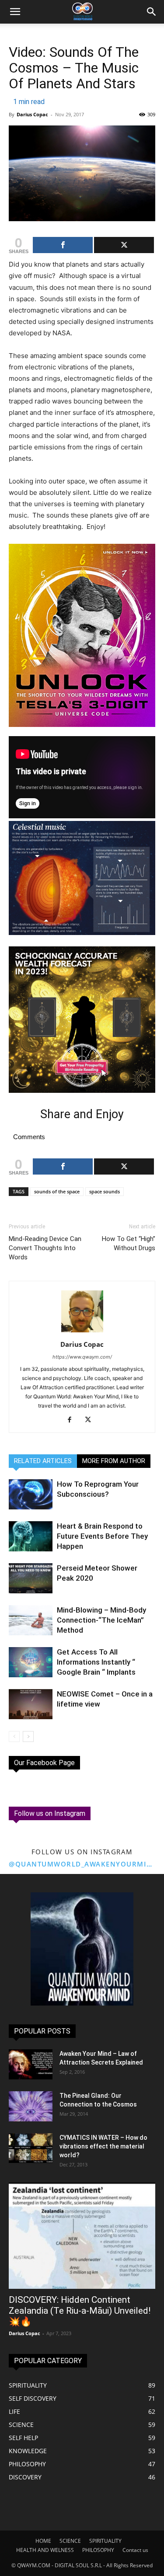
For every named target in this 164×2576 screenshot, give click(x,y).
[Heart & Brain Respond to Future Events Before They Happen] (31, 1536)
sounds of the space (57, 1191)
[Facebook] (73, 1420)
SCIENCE (70, 2541)
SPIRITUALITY (105, 2541)
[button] (152, 12)
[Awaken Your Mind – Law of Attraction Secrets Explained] (31, 2064)
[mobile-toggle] (15, 12)
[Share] (63, 245)
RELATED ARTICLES (43, 1461)
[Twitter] (91, 1420)
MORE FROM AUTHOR (114, 1461)
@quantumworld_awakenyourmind (82, 1864)
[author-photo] (82, 1332)
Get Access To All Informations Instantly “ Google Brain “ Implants (96, 1662)
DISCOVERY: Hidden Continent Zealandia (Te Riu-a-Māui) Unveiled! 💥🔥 (80, 2311)
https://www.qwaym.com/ (82, 1357)
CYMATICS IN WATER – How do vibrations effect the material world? (103, 2146)
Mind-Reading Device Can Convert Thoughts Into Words (45, 1248)
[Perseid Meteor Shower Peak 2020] (31, 1578)
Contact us (135, 2550)
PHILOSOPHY (98, 2550)
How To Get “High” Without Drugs (129, 1243)
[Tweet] (124, 245)
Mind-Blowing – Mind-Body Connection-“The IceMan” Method (101, 1620)
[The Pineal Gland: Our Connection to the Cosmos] (31, 2106)
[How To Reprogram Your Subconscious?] (31, 1494)
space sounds (105, 1191)
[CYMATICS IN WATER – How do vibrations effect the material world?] (31, 2148)
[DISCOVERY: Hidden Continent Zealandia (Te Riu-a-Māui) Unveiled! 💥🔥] (82, 2236)
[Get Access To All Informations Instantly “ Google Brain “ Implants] (31, 1662)
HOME (43, 2541)
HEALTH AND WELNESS (45, 2550)
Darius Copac (32, 114)
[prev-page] (14, 1736)
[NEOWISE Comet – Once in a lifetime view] (31, 1704)
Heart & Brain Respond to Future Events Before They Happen (102, 1536)
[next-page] (28, 1736)
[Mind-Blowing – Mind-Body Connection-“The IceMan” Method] (31, 1620)
